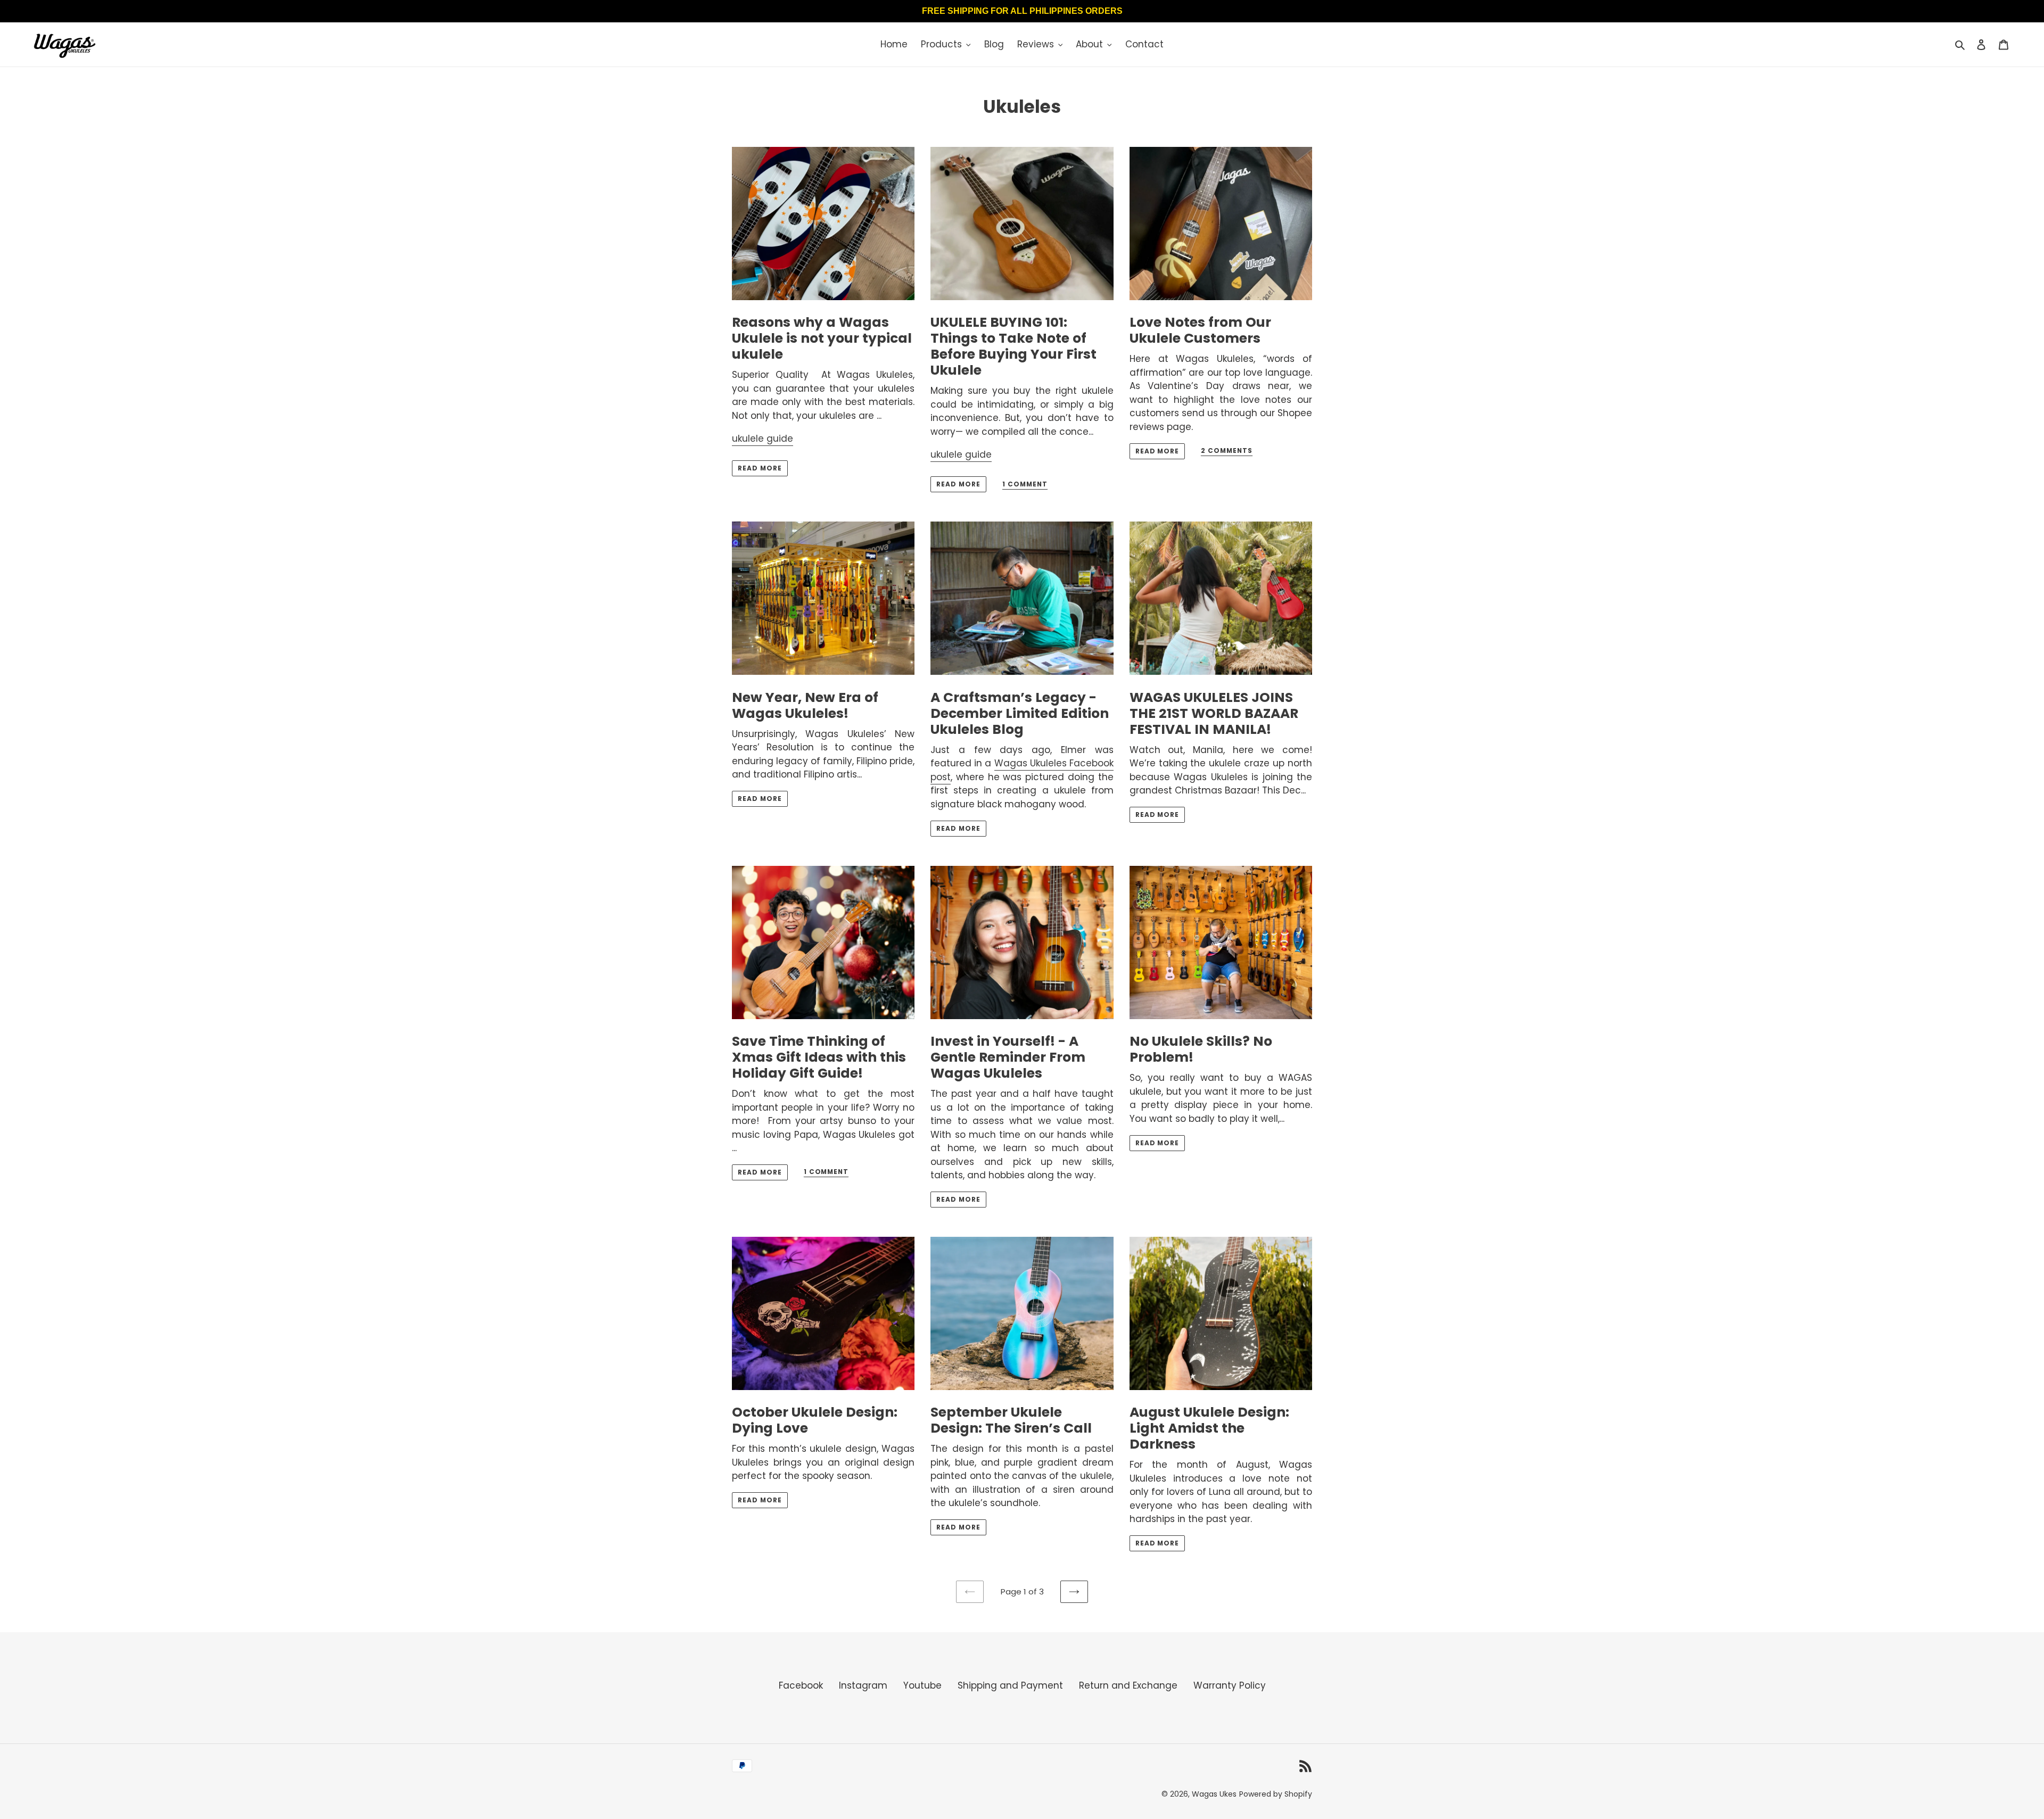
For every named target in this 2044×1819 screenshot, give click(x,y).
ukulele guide (763, 439)
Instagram (863, 1685)
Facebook (801, 1685)
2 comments (1227, 451)
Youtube (922, 1685)
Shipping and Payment (1010, 1685)
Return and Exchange (1128, 1685)
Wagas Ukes (1214, 1794)
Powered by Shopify (1276, 1794)
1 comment (1025, 485)
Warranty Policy (1230, 1685)
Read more (760, 468)
